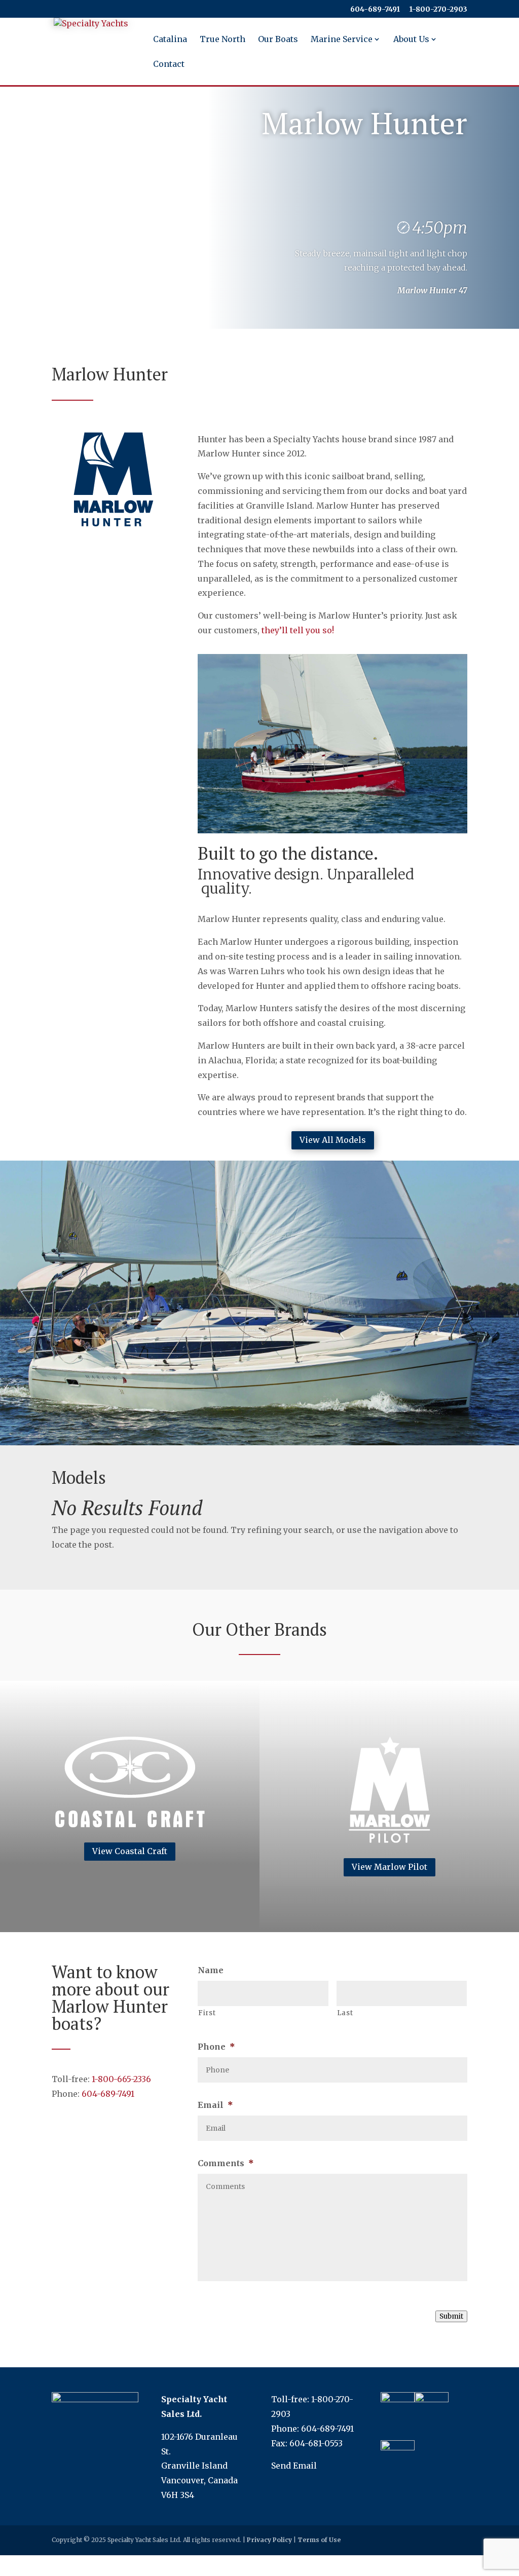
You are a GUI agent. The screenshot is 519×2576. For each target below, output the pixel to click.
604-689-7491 (375, 10)
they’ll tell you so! (298, 630)
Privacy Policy (269, 2540)
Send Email (294, 2466)
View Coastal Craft (130, 1851)
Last (345, 2013)
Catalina (170, 40)
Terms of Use (319, 2540)
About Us (411, 40)
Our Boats (278, 40)
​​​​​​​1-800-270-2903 (438, 10)
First (207, 2013)
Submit (451, 2316)
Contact (169, 65)
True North (223, 40)
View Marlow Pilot (390, 1867)
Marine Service (342, 40)
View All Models (333, 1140)
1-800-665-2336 (121, 2079)
